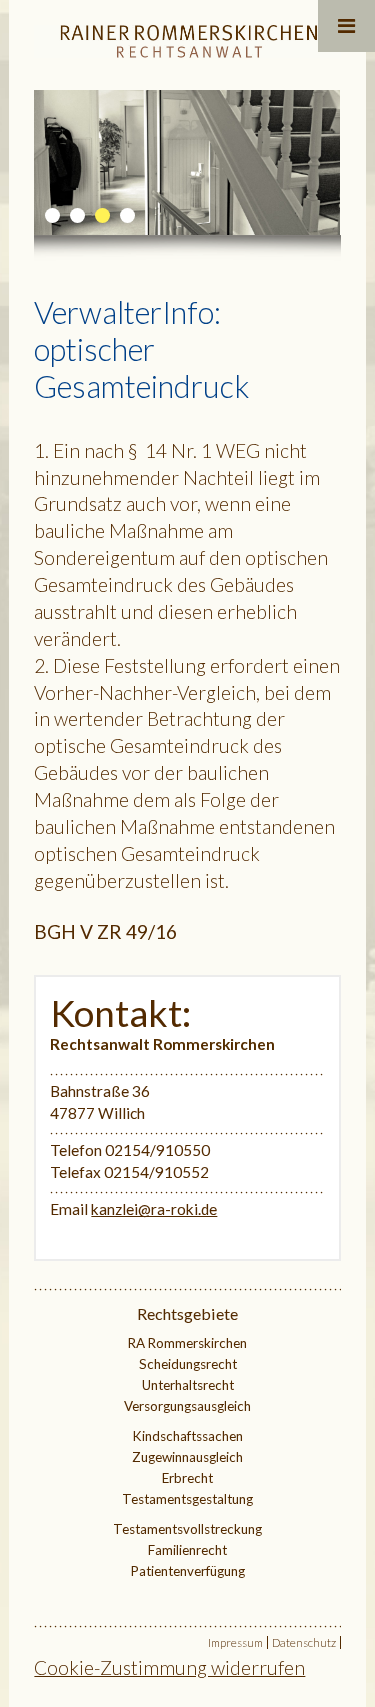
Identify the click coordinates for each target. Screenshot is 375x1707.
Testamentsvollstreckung (187, 1529)
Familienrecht (187, 1550)
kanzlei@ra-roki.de (154, 1209)
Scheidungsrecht (188, 1364)
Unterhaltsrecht (188, 1385)
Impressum (235, 1642)
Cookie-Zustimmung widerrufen (169, 1667)
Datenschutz (304, 1642)
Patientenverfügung (188, 1571)
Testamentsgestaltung (187, 1499)
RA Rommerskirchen (187, 1343)
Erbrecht (187, 1478)
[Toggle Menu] (346, 26)
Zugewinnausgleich (187, 1457)
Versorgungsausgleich (187, 1406)
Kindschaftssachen (188, 1436)
